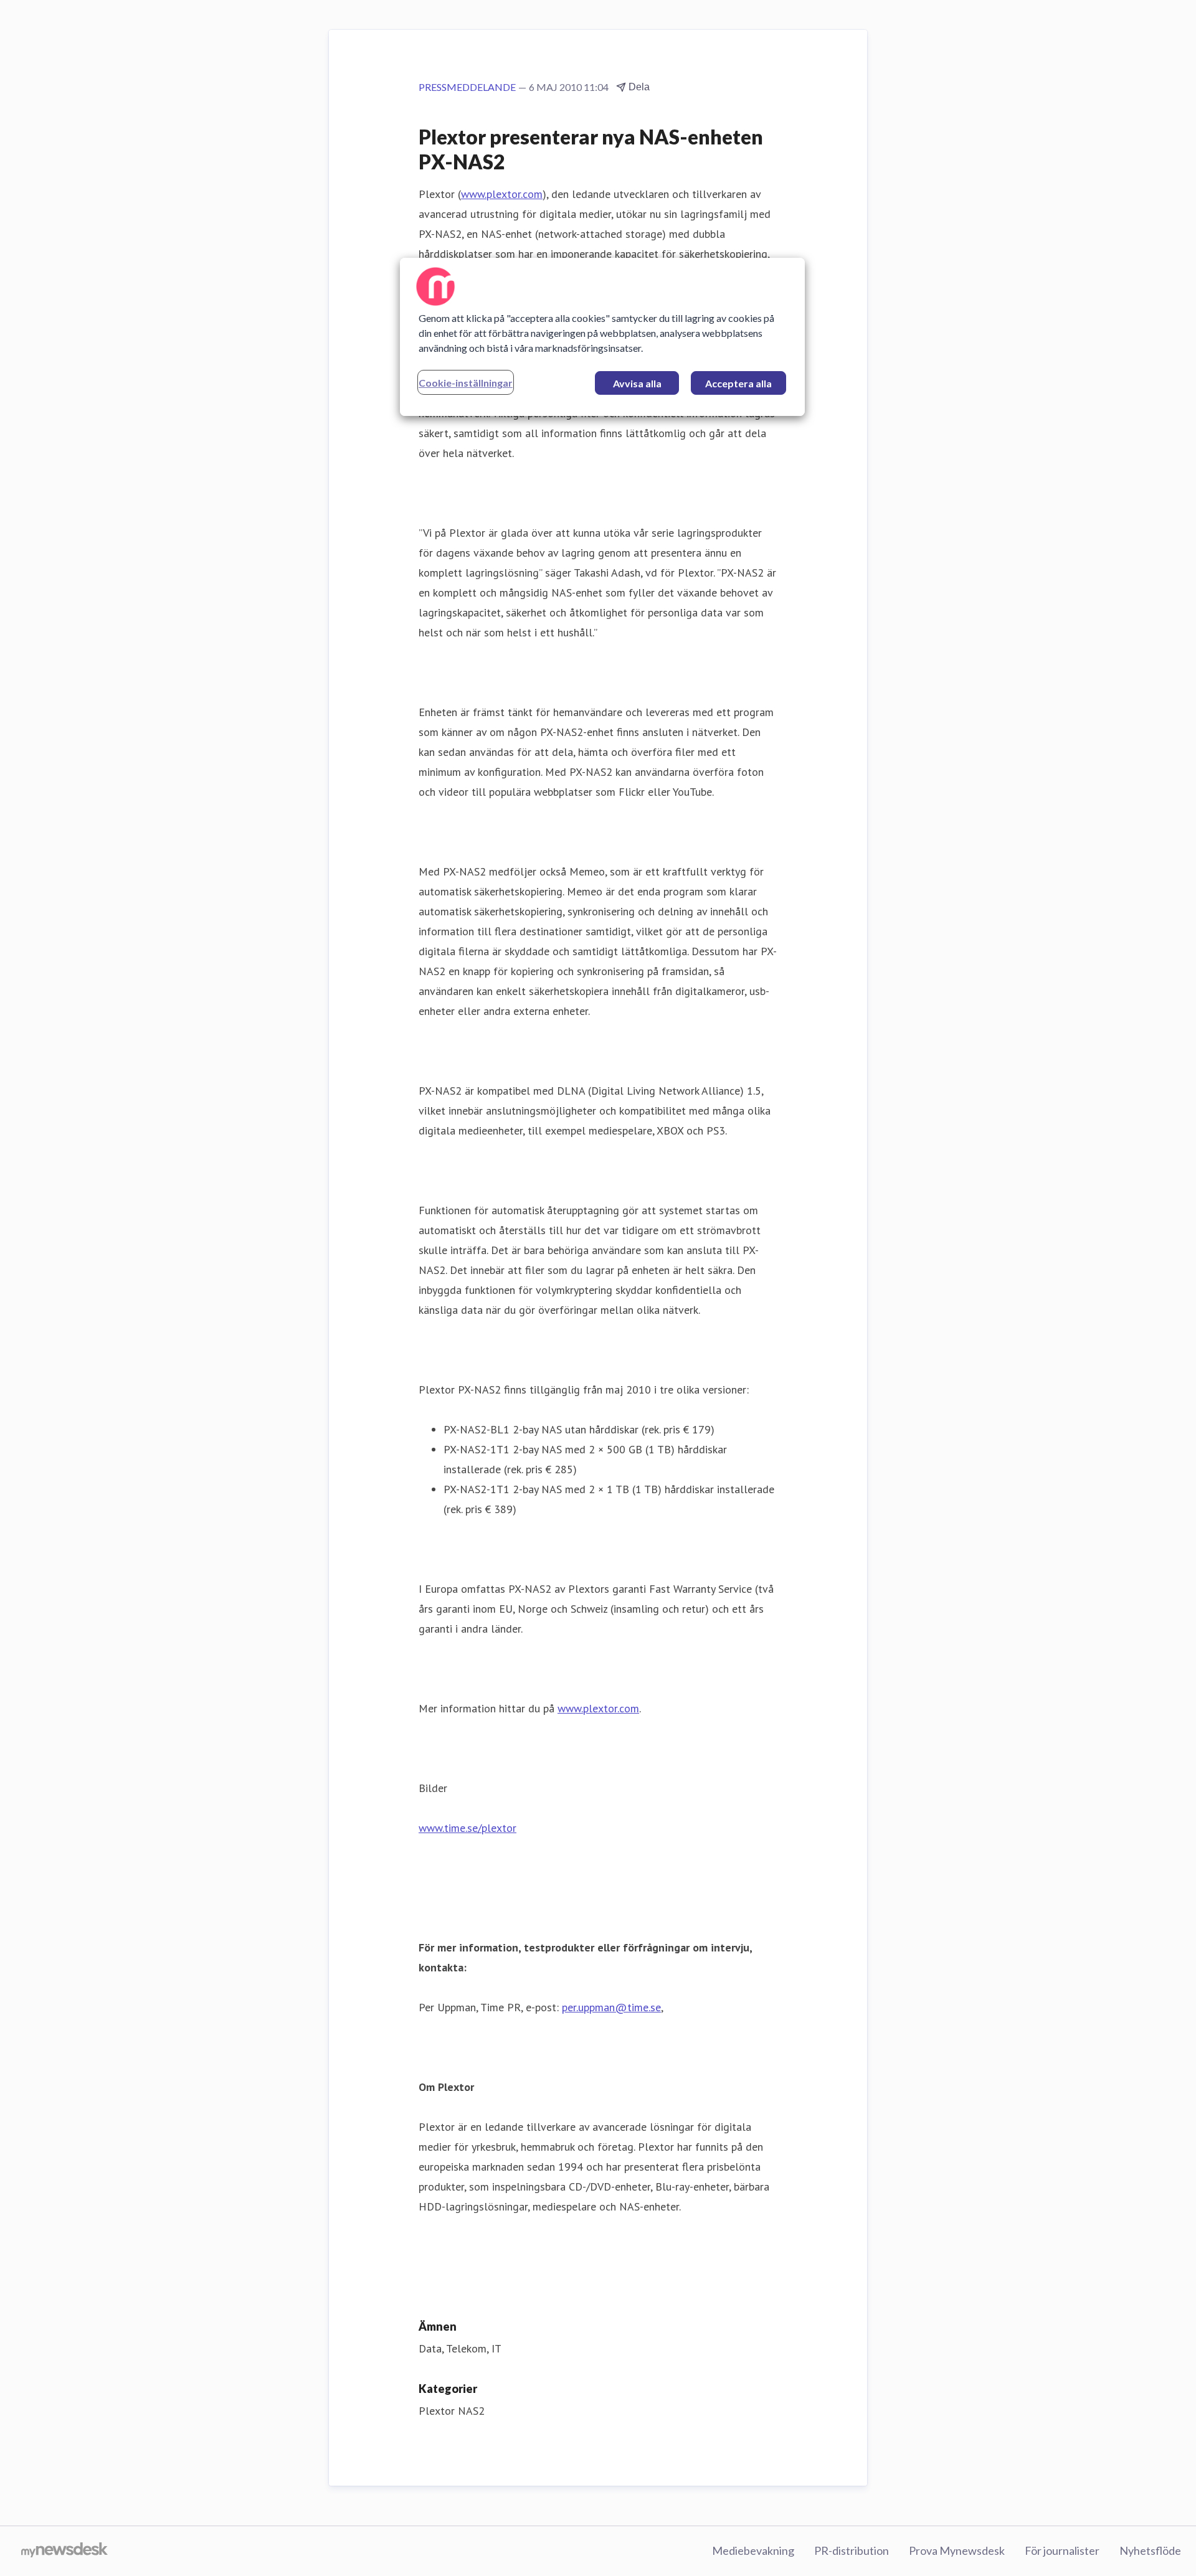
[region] (602, 337)
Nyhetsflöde (1150, 2550)
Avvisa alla (637, 383)
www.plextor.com (502, 194)
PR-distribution (852, 2550)
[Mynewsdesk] (64, 2551)
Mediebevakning (753, 2550)
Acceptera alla (738, 383)
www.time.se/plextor (467, 1828)
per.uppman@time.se (611, 2007)
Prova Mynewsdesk (957, 2550)
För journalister (1062, 2550)
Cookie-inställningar (466, 383)
